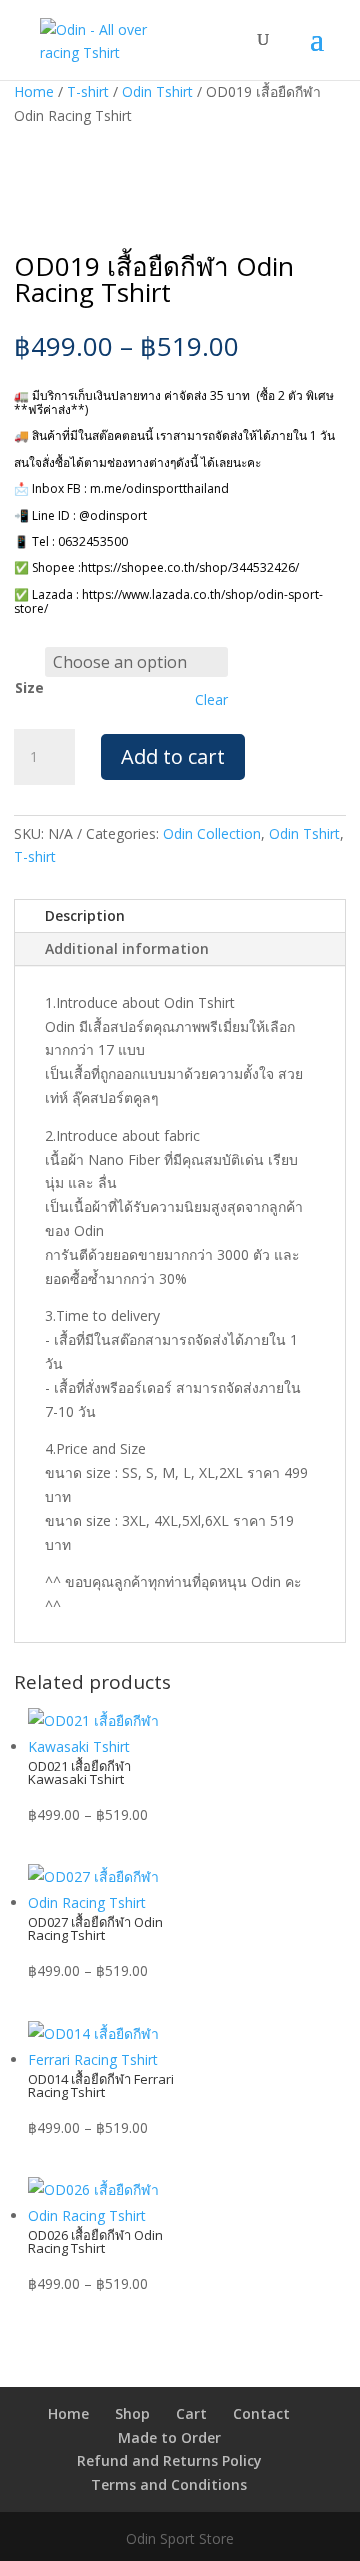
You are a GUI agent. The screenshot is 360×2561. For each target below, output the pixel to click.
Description (85, 915)
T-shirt (88, 91)
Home (34, 91)
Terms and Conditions (169, 2484)
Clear (211, 700)
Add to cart (173, 756)
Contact (261, 2413)
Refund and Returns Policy (169, 2460)
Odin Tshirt (157, 91)
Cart (191, 2413)
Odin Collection (212, 833)
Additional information (127, 948)
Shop (132, 2413)
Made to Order (169, 2437)
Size (29, 687)
